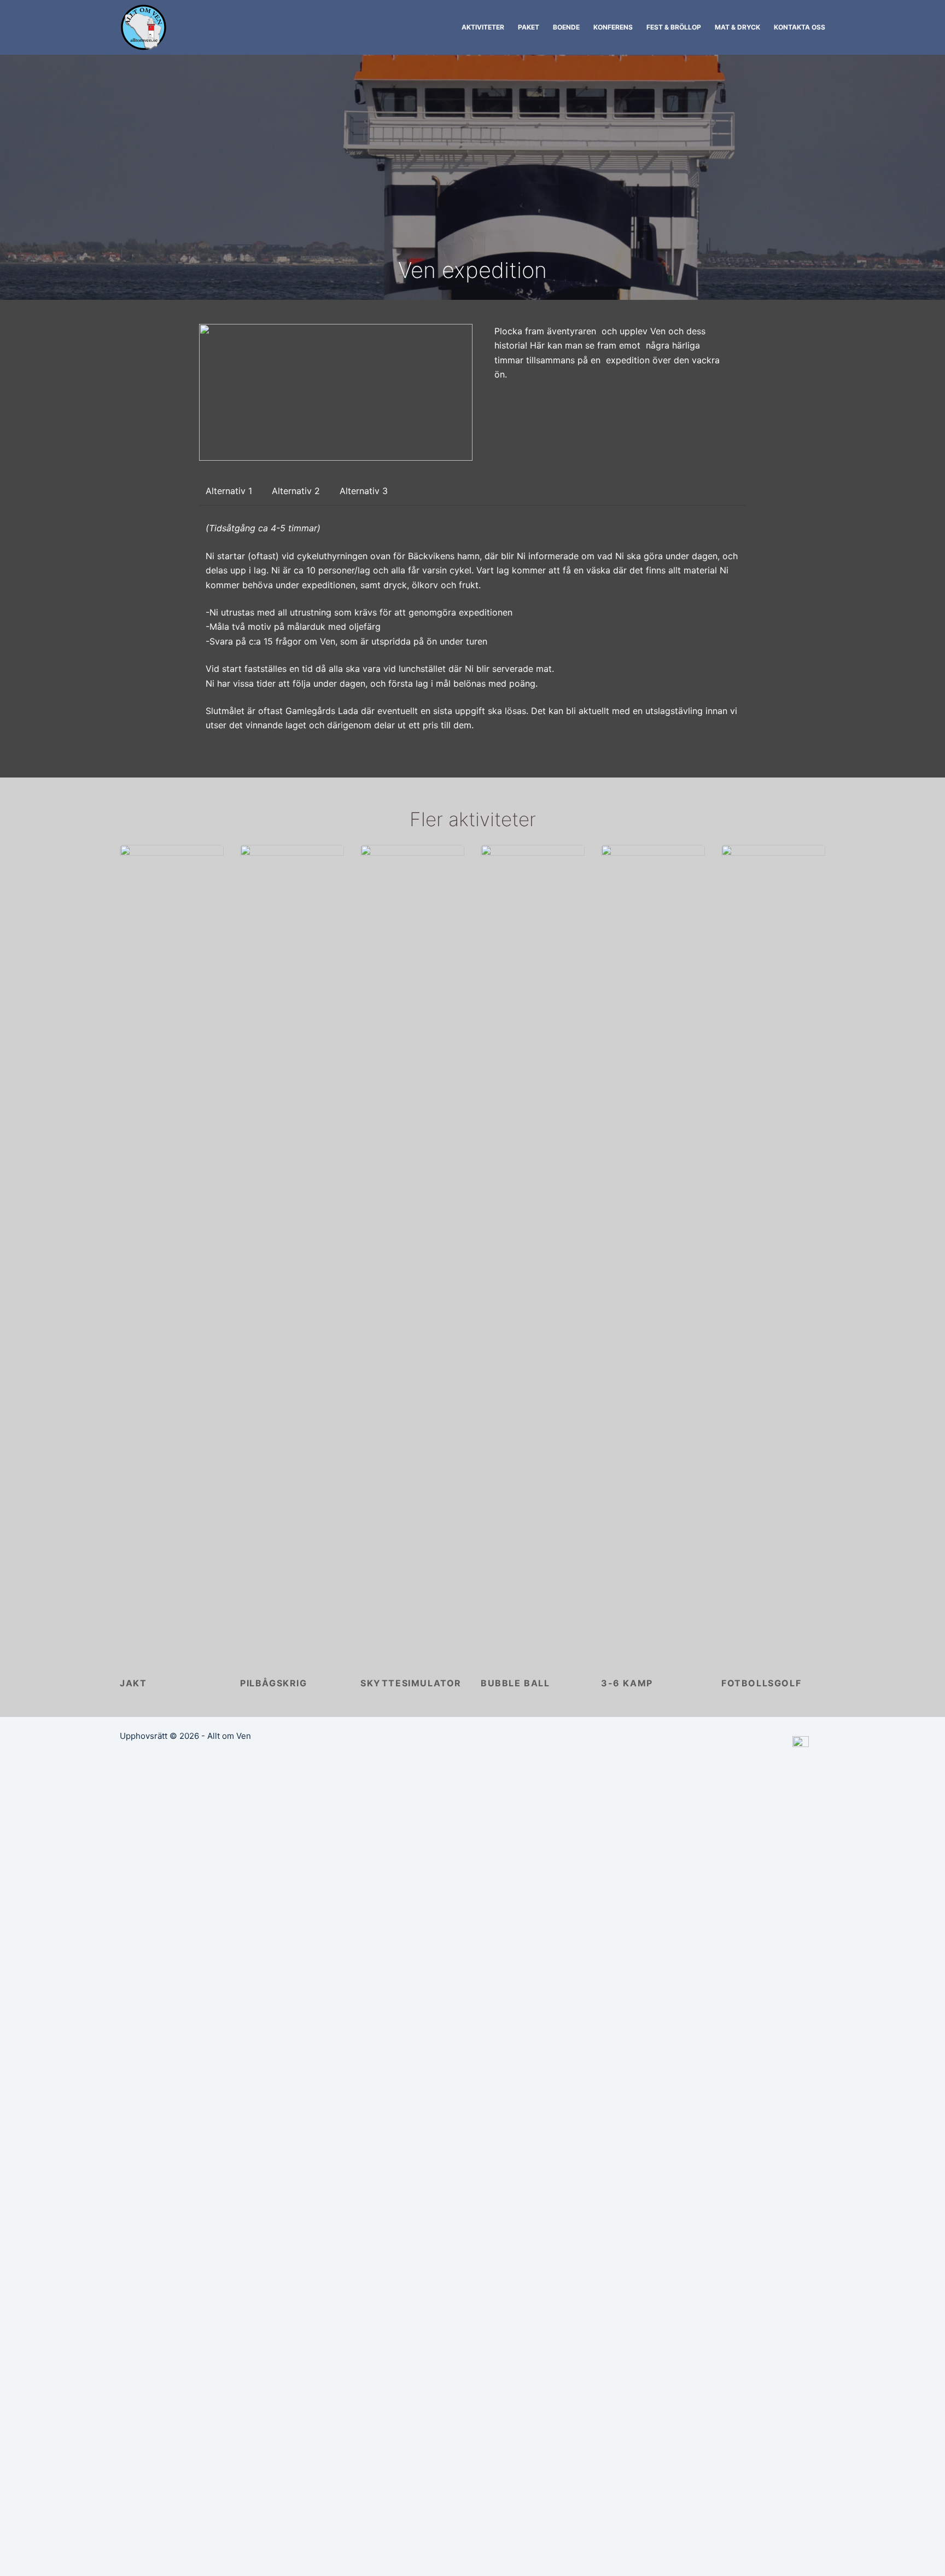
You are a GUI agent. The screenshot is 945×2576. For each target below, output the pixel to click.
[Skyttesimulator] (412, 1255)
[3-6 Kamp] (653, 1255)
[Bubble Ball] (533, 1255)
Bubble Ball (515, 1683)
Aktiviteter (483, 27)
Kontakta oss (800, 27)
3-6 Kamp (627, 1683)
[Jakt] (172, 1255)
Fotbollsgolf (761, 1683)
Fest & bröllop (674, 27)
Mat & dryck (737, 27)
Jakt (133, 1683)
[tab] (229, 491)
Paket (529, 27)
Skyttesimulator (411, 1683)
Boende (566, 27)
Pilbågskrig (274, 1683)
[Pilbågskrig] (292, 1255)
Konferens (613, 27)
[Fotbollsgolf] (773, 1255)
